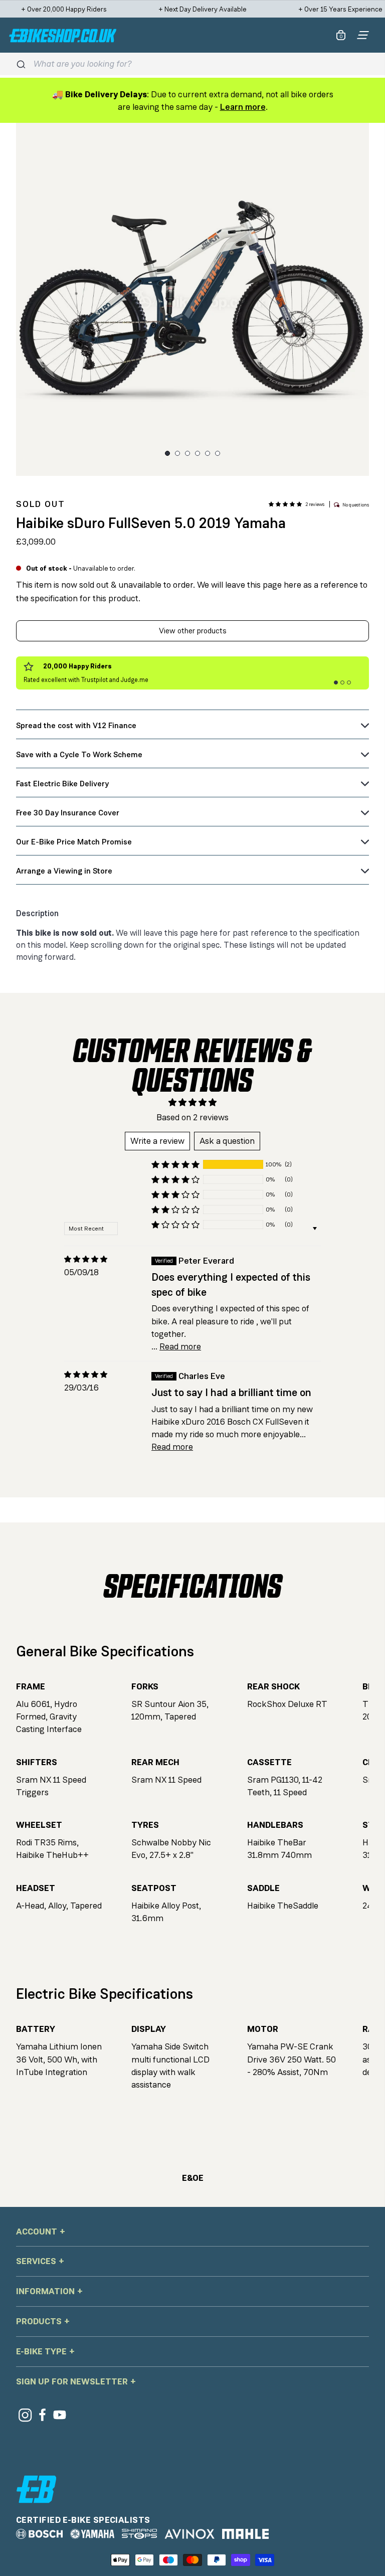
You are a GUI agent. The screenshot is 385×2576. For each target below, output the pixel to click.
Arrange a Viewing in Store (64, 871)
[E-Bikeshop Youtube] (60, 2415)
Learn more (243, 107)
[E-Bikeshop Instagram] (25, 2415)
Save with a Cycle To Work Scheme (79, 754)
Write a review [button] (157, 1141)
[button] (285, 504)
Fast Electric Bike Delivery (62, 784)
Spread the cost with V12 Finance (76, 725)
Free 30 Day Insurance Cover (68, 813)
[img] (86, 1259)
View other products (193, 631)
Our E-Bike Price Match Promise (74, 842)
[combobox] (201, 64)
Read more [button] (180, 1346)
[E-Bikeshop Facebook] (42, 2415)
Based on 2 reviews (192, 1117)
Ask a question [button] (227, 1141)
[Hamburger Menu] (363, 35)
